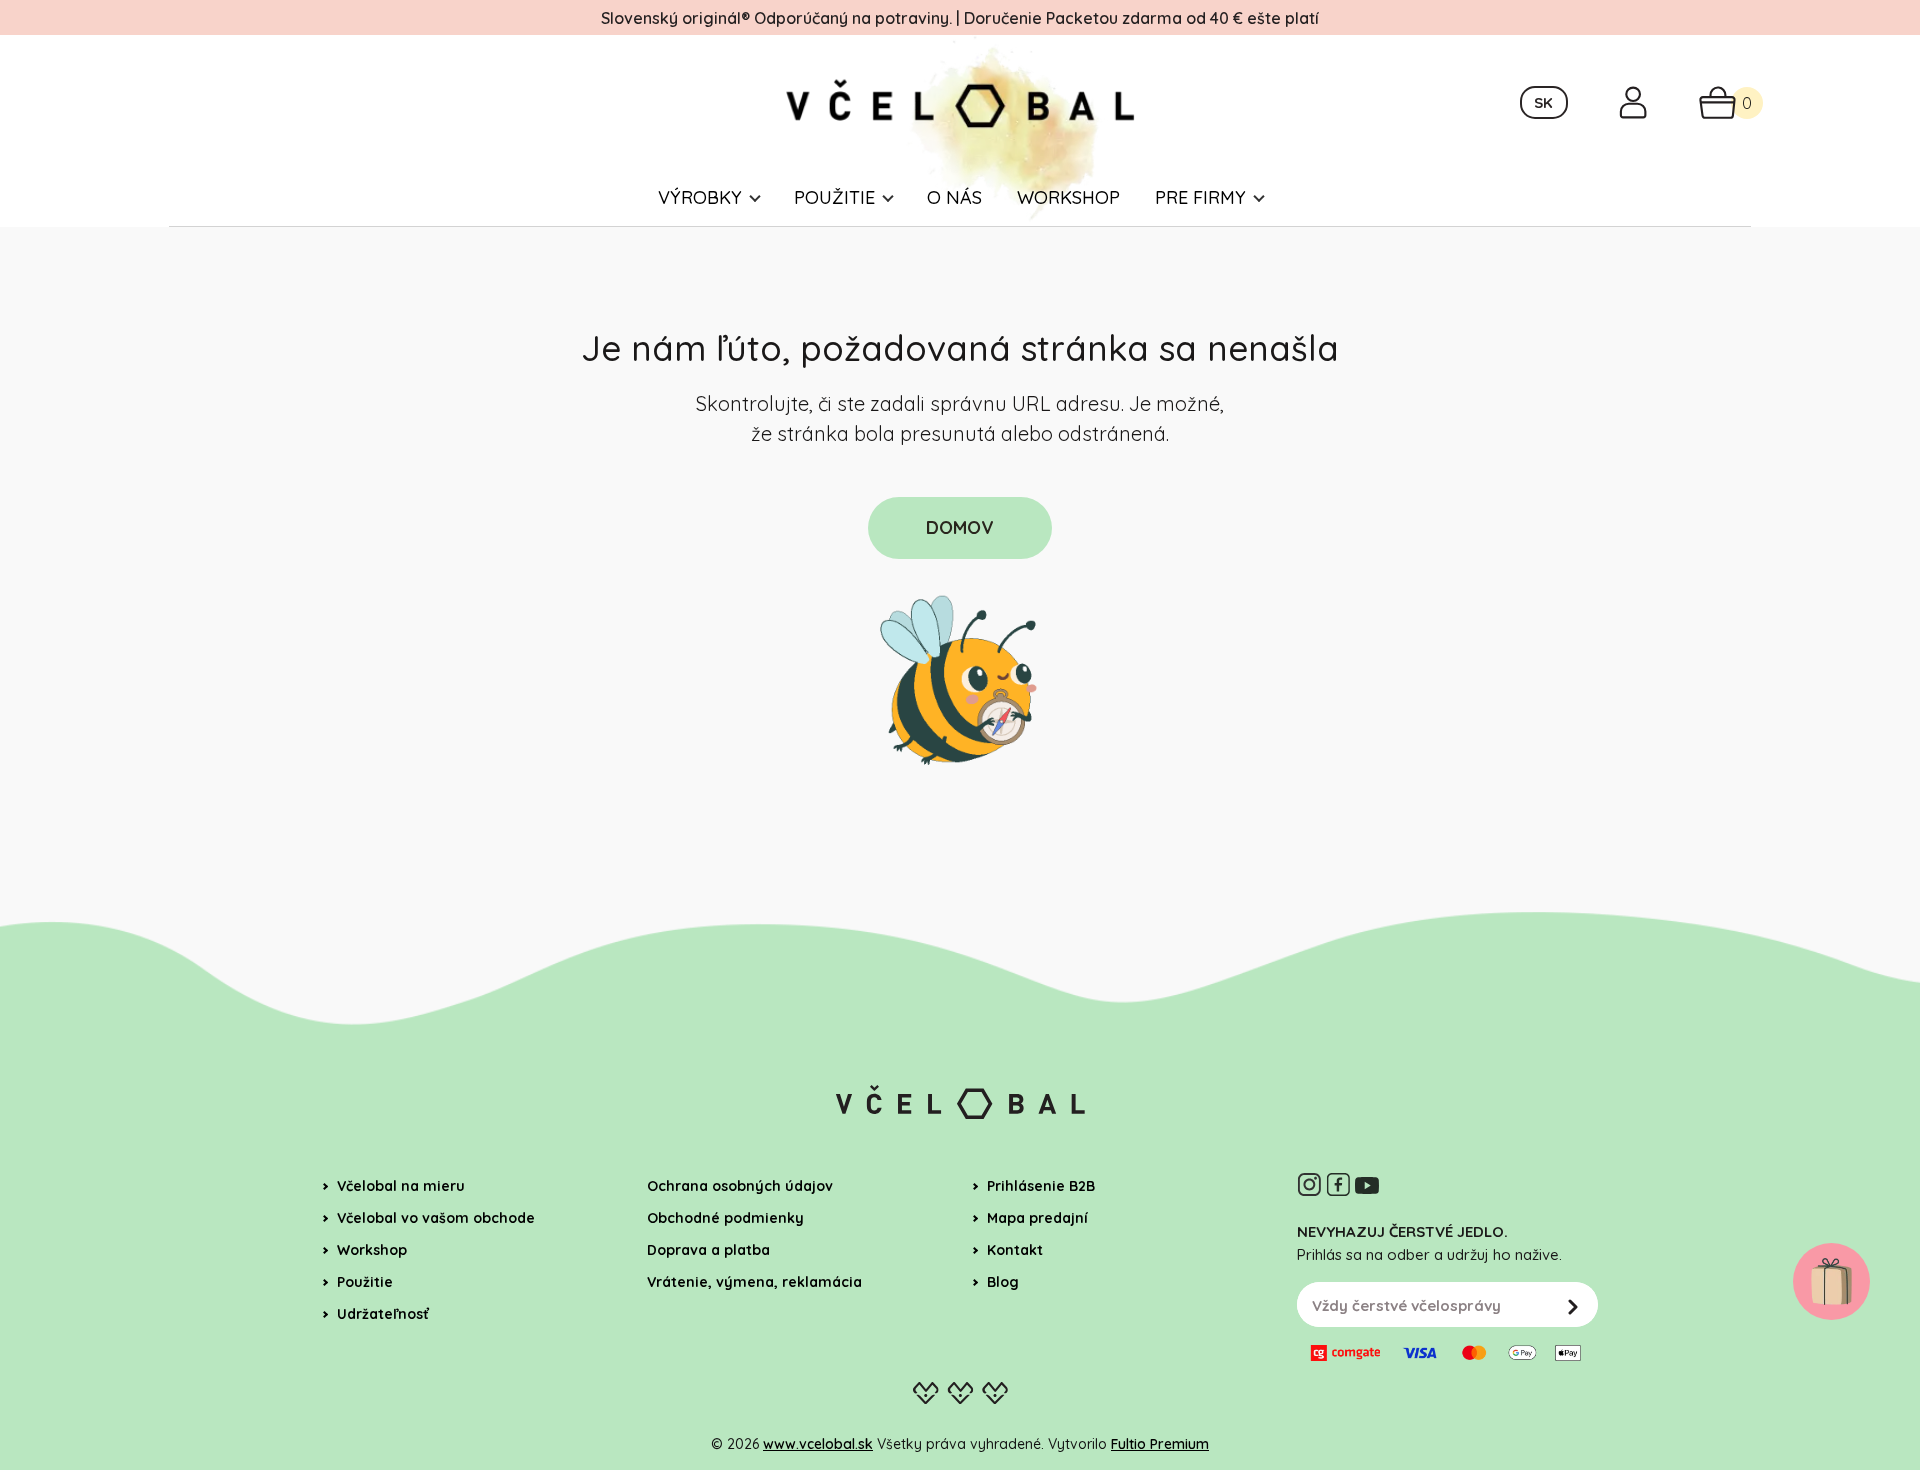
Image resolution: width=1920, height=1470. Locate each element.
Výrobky (700, 197)
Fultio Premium (1160, 1444)
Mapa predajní (1037, 1218)
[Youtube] (1367, 1184)
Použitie (834, 197)
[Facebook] (1338, 1184)
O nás (954, 197)
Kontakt (1015, 1250)
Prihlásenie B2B (1041, 1186)
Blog (1003, 1282)
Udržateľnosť (383, 1314)
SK (1543, 102)
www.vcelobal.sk (818, 1444)
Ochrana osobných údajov (740, 1186)
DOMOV (960, 527)
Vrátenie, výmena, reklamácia (754, 1282)
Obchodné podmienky (725, 1218)
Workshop (1068, 197)
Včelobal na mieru (401, 1186)
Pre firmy (1200, 197)
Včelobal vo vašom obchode (436, 1218)
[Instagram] (1309, 1184)
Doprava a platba (708, 1250)
